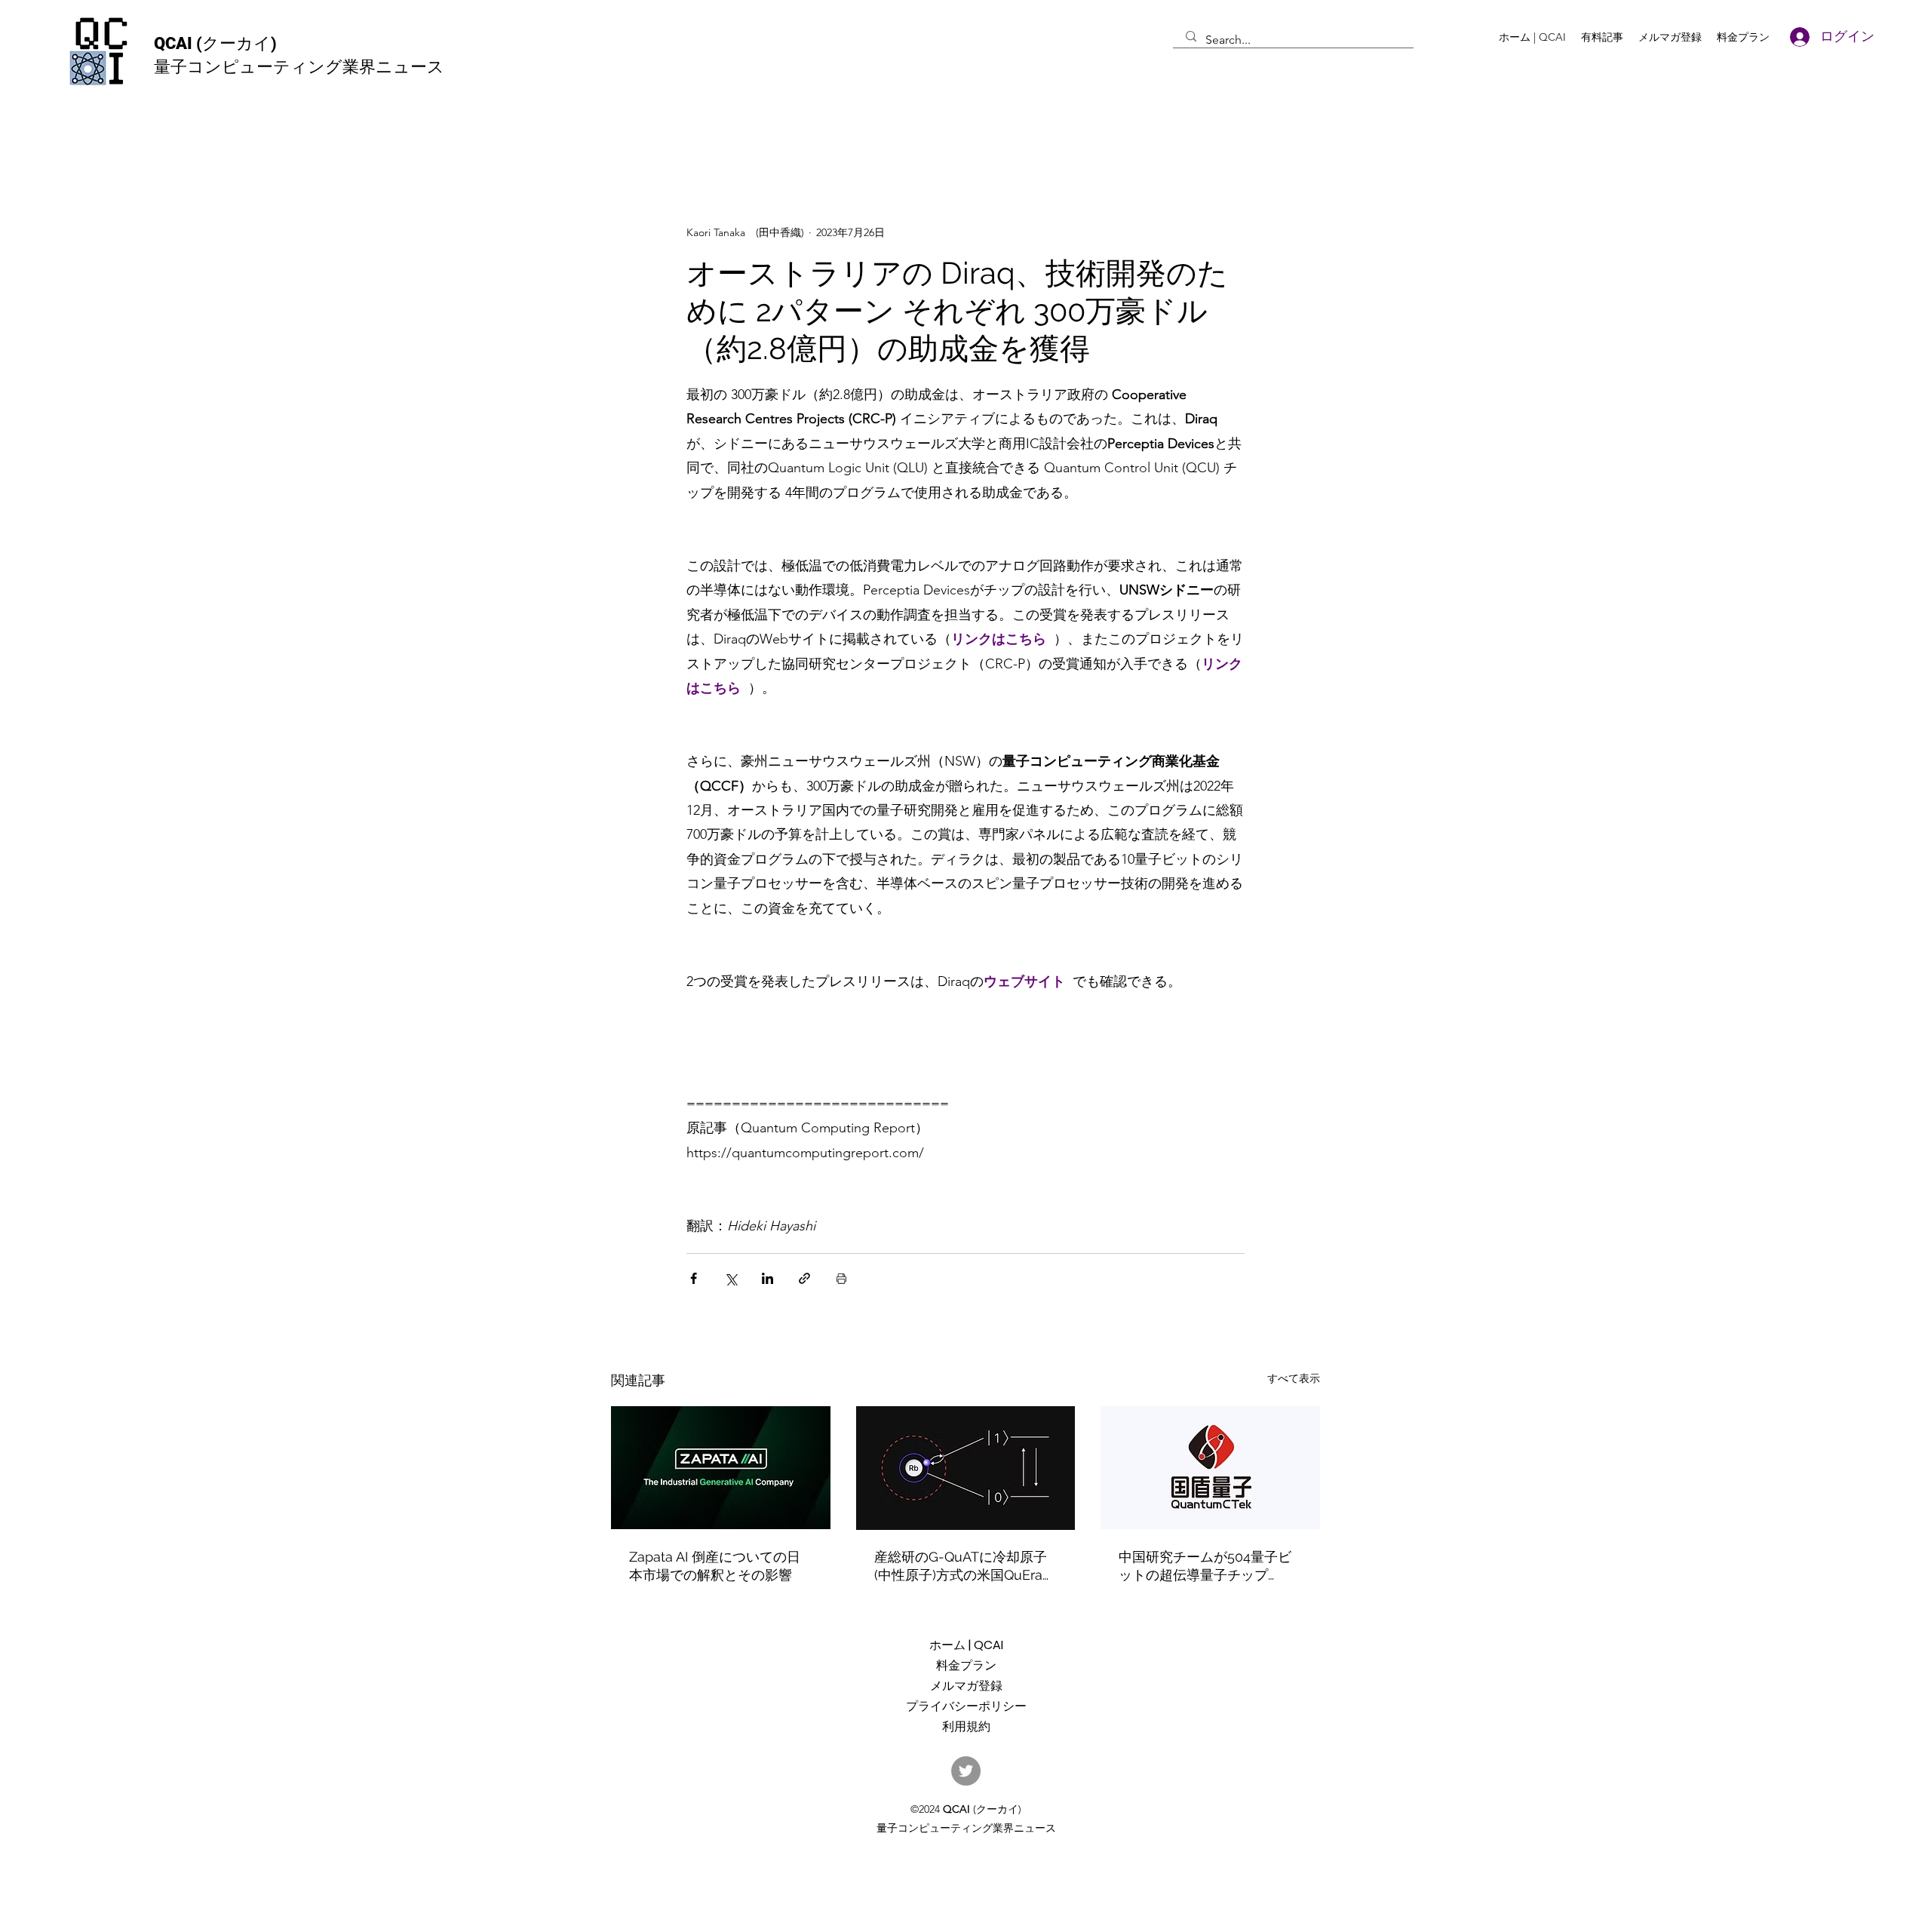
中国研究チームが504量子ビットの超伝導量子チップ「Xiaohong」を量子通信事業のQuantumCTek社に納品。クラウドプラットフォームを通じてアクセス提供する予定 (1210, 1566)
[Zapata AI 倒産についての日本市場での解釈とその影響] (721, 1468)
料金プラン (966, 1665)
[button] (1602, 37)
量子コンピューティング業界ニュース (299, 67)
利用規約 (966, 1726)
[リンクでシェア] (804, 1278)
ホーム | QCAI (966, 1645)
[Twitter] (966, 1771)
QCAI (175, 43)
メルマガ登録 (966, 1686)
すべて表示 (1294, 1378)
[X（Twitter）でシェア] (731, 1278)
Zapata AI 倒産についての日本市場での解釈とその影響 (715, 1566)
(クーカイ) (236, 43)
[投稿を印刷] (841, 1278)
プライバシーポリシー (966, 1706)
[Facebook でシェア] (694, 1278)
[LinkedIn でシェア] (767, 1278)
